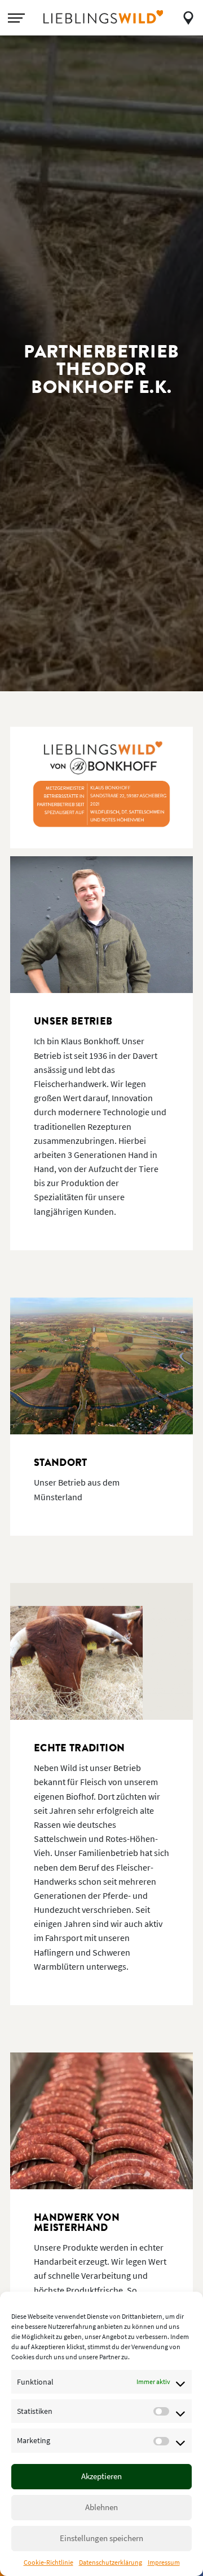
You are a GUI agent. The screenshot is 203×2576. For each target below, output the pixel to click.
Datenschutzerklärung (111, 2562)
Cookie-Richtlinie (48, 2562)
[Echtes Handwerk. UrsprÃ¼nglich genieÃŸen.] (103, 17)
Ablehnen (101, 2507)
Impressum (164, 2562)
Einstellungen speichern (101, 2538)
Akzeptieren (101, 2476)
